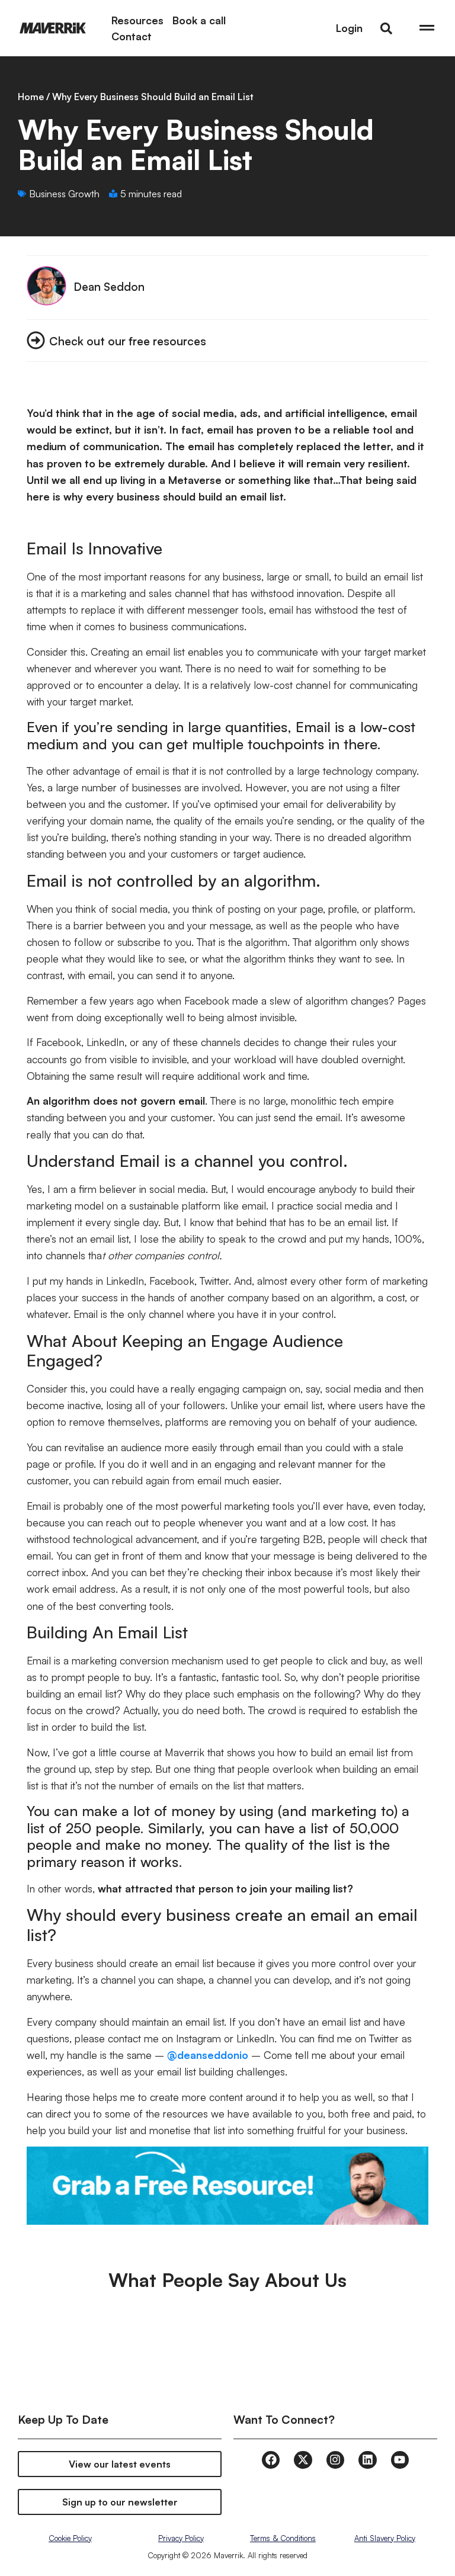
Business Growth (64, 194)
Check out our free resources (128, 341)
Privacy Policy (181, 2538)
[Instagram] (335, 2460)
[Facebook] (271, 2460)
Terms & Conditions (283, 2538)
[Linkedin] (367, 2460)
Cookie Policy (70, 2538)
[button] (386, 28)
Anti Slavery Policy (385, 2538)
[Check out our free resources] (36, 340)
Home (31, 97)
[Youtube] (400, 2460)
